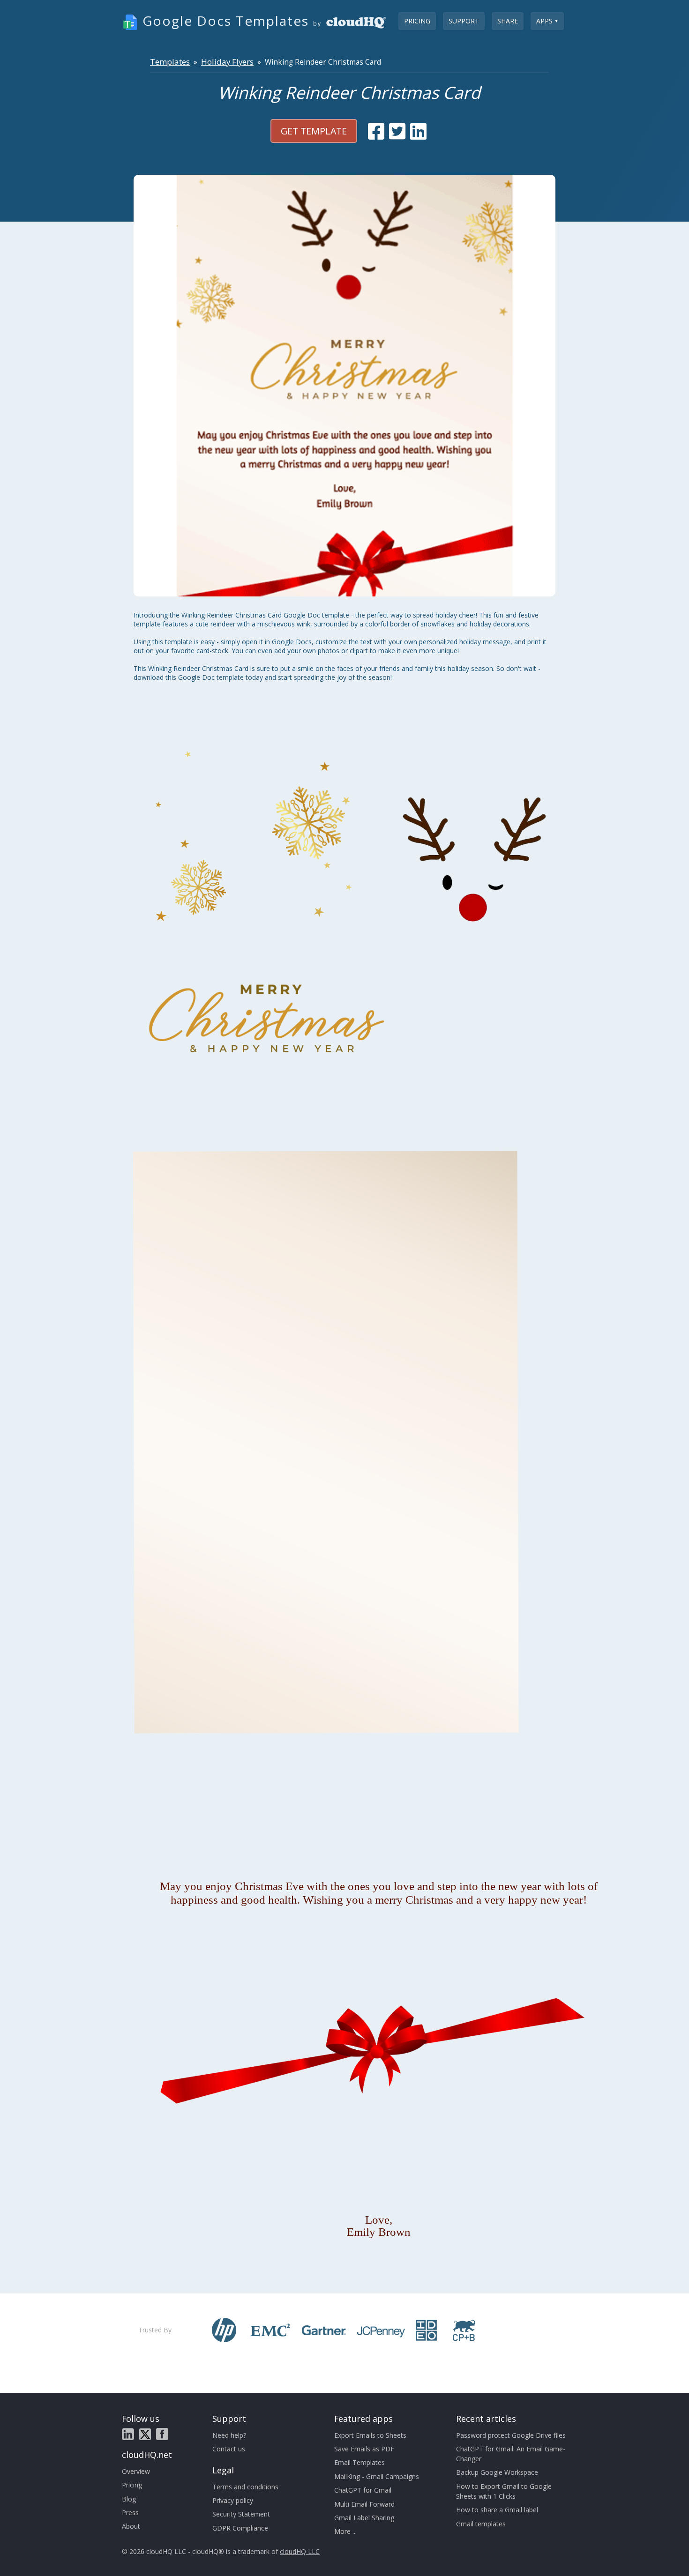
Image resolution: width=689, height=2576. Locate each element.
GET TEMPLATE (314, 131)
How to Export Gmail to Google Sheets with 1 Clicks (504, 2491)
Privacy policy (233, 2500)
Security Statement (241, 2514)
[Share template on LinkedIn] (418, 131)
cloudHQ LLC (300, 2551)
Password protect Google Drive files (511, 2435)
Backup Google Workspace (497, 2472)
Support (464, 21)
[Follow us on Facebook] (162, 2434)
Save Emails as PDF (364, 2449)
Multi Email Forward (364, 2504)
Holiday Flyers (227, 62)
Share (508, 21)
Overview (136, 2471)
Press (130, 2513)
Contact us (229, 2449)
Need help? (229, 2435)
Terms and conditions (245, 2487)
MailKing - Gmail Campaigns (377, 2476)
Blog (129, 2499)
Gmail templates (481, 2524)
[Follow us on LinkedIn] (128, 2434)
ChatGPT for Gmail (363, 2490)
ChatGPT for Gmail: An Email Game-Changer (511, 2454)
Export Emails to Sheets (370, 2435)
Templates (170, 62)
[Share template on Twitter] (397, 131)
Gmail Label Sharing (364, 2518)
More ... (345, 2531)
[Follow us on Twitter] (145, 2434)
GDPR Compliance (240, 2528)
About (131, 2526)
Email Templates (359, 2462)
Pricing (417, 21)
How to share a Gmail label (497, 2510)
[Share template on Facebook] (376, 131)
